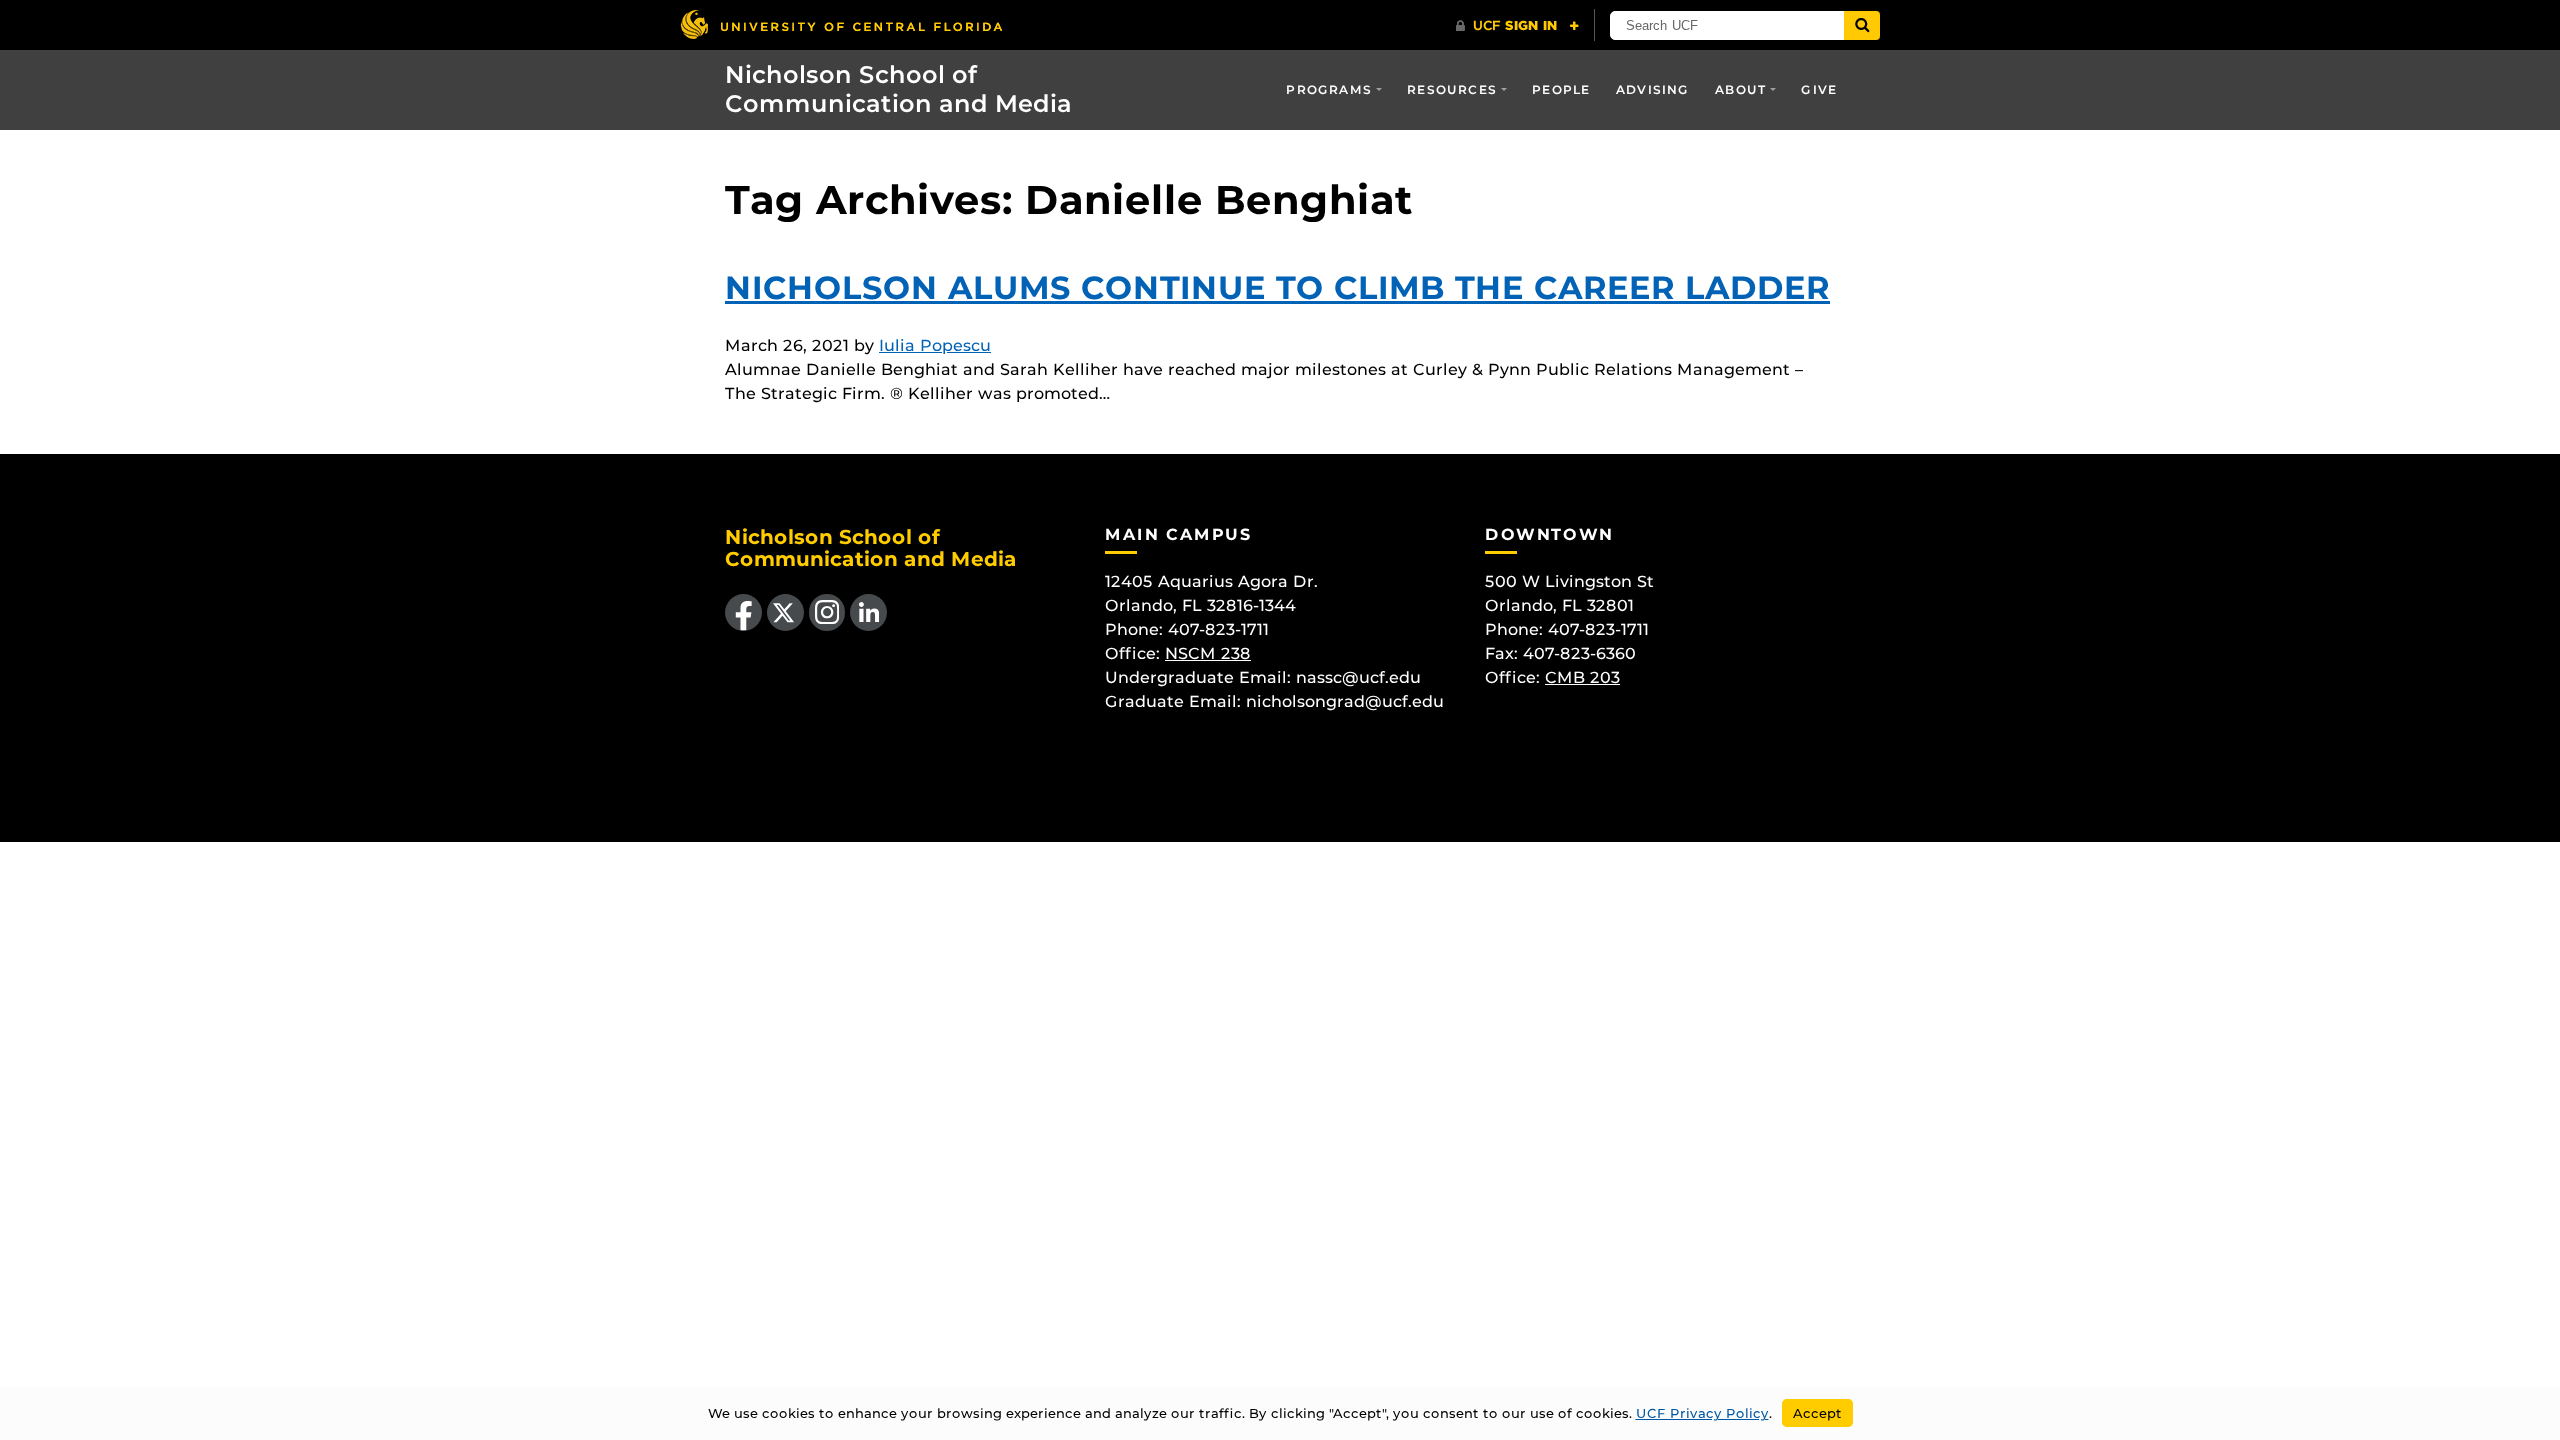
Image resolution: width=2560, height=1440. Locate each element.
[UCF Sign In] (1517, 26)
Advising (1653, 89)
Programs (1329, 89)
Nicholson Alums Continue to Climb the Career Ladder (1277, 287)
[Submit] (1862, 25)
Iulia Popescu (935, 345)
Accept (1817, 1413)
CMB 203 (1582, 677)
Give (1819, 89)
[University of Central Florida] (841, 24)
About (1740, 89)
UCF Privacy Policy (1702, 1413)
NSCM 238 (1208, 653)
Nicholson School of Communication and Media (898, 89)
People (1561, 89)
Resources (1452, 89)
